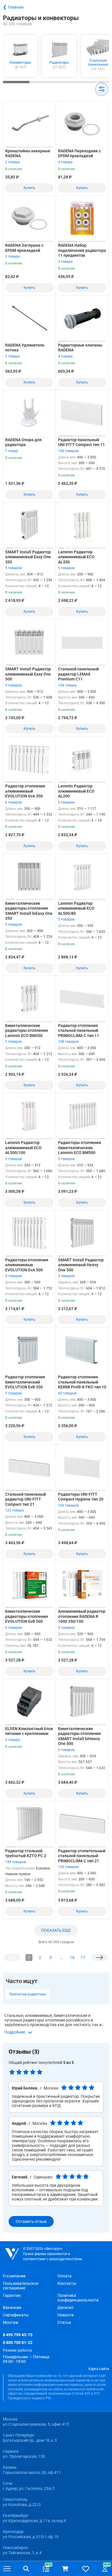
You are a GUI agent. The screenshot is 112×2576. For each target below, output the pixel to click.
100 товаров (68, 451)
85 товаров (67, 1393)
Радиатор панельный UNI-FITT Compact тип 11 (81, 442)
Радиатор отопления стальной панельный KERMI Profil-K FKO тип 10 (82, 1382)
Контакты (67, 2283)
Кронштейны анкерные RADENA (28, 153)
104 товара (67, 685)
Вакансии (12, 2307)
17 (83, 1958)
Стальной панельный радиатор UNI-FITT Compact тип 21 (26, 1499)
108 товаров (68, 1042)
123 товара (15, 1510)
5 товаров (13, 568)
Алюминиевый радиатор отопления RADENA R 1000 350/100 (82, 1616)
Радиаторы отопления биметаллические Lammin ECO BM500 (80, 1148)
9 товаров (13, 1276)
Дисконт (66, 2307)
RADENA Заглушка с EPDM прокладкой (24, 248)
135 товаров (68, 1867)
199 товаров (16, 1862)
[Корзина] (65, 2569)
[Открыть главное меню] (7, 2569)
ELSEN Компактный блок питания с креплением (29, 1731)
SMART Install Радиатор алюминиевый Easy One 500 (28, 674)
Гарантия (12, 2295)
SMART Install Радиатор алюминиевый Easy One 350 (28, 557)
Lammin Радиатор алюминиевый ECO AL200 (76, 791)
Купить (29, 188)
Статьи (64, 2322)
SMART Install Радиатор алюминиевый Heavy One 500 (81, 1265)
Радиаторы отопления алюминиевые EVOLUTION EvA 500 (27, 1265)
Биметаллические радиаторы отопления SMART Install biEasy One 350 (29, 911)
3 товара (12, 162)
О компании (14, 2276)
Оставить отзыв (31, 2221)
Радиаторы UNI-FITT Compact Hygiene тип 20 (81, 1497)
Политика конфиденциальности (78, 2298)
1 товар (11, 451)
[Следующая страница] (100, 1958)
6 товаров (13, 802)
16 (72, 1958)
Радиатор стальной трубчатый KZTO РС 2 (26, 1853)
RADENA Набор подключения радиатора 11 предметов (82, 250)
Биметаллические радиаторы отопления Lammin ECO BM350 (27, 1031)
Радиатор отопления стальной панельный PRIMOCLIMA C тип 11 (79, 1031)
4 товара (65, 162)
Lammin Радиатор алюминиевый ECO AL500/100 (23, 1148)
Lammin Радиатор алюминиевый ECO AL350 (76, 557)
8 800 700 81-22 (18, 2342)
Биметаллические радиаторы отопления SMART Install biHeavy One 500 (79, 1736)
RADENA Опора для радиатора (23, 442)
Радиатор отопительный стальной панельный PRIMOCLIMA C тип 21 (82, 1856)
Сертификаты (16, 2315)
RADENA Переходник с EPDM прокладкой (79, 153)
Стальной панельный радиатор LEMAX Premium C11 (78, 674)
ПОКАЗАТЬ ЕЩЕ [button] (56, 1930)
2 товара (12, 256)
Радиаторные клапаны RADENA (80, 348)
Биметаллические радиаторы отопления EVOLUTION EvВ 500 (27, 1616)
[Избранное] (86, 2569)
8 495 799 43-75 (18, 2335)
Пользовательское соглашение (21, 2286)
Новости (65, 2315)
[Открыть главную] (12, 2254)
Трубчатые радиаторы (28, 1994)
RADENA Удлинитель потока (25, 348)
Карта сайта (99, 2369)
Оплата (64, 2276)
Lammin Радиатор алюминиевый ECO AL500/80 (76, 908)
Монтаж (11, 2322)
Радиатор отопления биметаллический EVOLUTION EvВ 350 (25, 1382)
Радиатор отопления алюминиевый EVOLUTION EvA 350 (25, 791)
